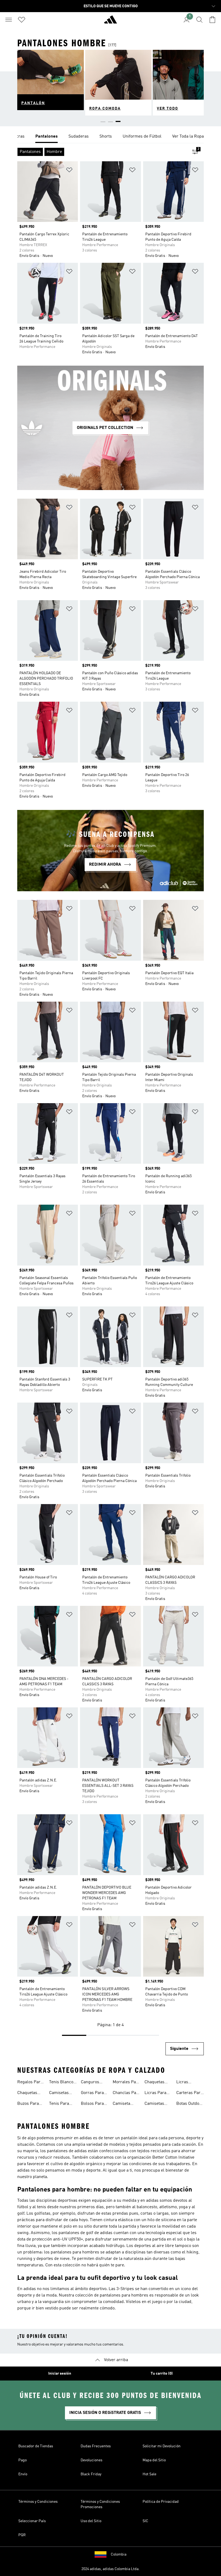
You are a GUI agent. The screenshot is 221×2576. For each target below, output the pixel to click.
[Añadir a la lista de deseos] (69, 171)
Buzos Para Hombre (28, 2104)
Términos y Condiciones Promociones (100, 2504)
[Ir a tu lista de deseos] (22, 20)
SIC (145, 2521)
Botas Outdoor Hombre (190, 2104)
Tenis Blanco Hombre (61, 2083)
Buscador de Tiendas (36, 2446)
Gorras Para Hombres (92, 2093)
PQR (22, 2535)
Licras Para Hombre (155, 2093)
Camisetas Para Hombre (62, 2093)
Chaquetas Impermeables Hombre (158, 2083)
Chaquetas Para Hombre (30, 2093)
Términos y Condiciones (38, 2502)
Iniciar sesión (60, 2374)
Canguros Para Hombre (94, 2083)
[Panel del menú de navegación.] (9, 20)
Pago (23, 2460)
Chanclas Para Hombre (126, 2093)
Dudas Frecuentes (96, 2446)
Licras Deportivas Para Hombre (189, 2083)
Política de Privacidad (161, 2502)
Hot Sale (149, 2474)
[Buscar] (199, 20)
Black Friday (91, 2474)
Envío (23, 2474)
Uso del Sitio (91, 2521)
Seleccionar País (32, 2521)
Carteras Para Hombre (189, 2093)
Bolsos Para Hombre (92, 2104)
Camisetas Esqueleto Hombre (154, 2104)
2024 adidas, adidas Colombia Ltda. (110, 2569)
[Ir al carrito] (212, 20)
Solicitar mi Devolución (162, 2446)
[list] (110, 137)
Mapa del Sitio (154, 2460)
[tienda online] (110, 22)
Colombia (119, 2554)
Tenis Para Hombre (59, 2104)
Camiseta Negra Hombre (121, 2104)
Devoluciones (91, 2460)
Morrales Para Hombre (126, 2083)
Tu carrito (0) (162, 2374)
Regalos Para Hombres (30, 2083)
